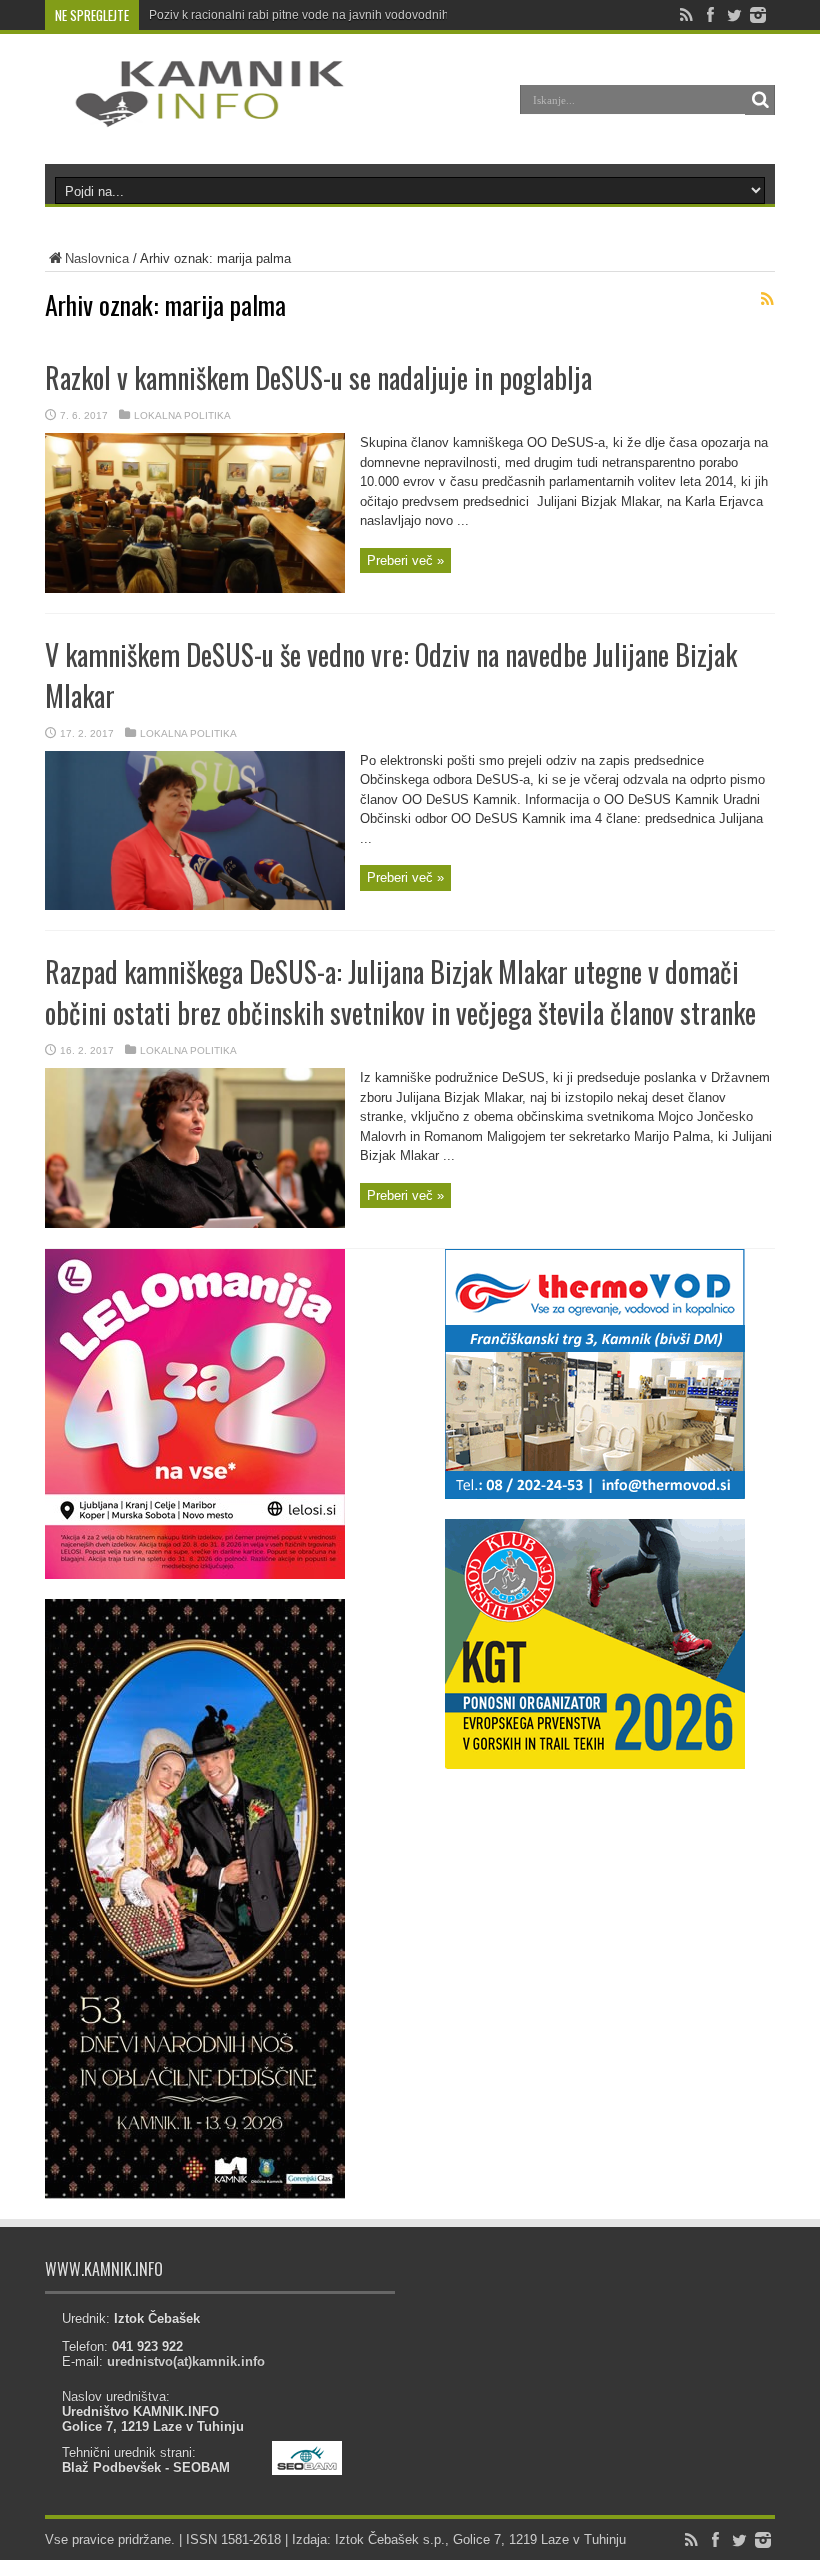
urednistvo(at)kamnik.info (186, 2361)
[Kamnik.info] (195, 114)
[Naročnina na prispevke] (767, 299)
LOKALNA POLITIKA (182, 415)
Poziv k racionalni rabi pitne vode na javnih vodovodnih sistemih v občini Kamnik (367, 15)
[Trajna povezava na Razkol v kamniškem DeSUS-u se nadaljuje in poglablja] (195, 588)
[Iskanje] (760, 100)
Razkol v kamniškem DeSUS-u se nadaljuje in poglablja (318, 377)
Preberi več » (405, 560)
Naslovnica (97, 258)
